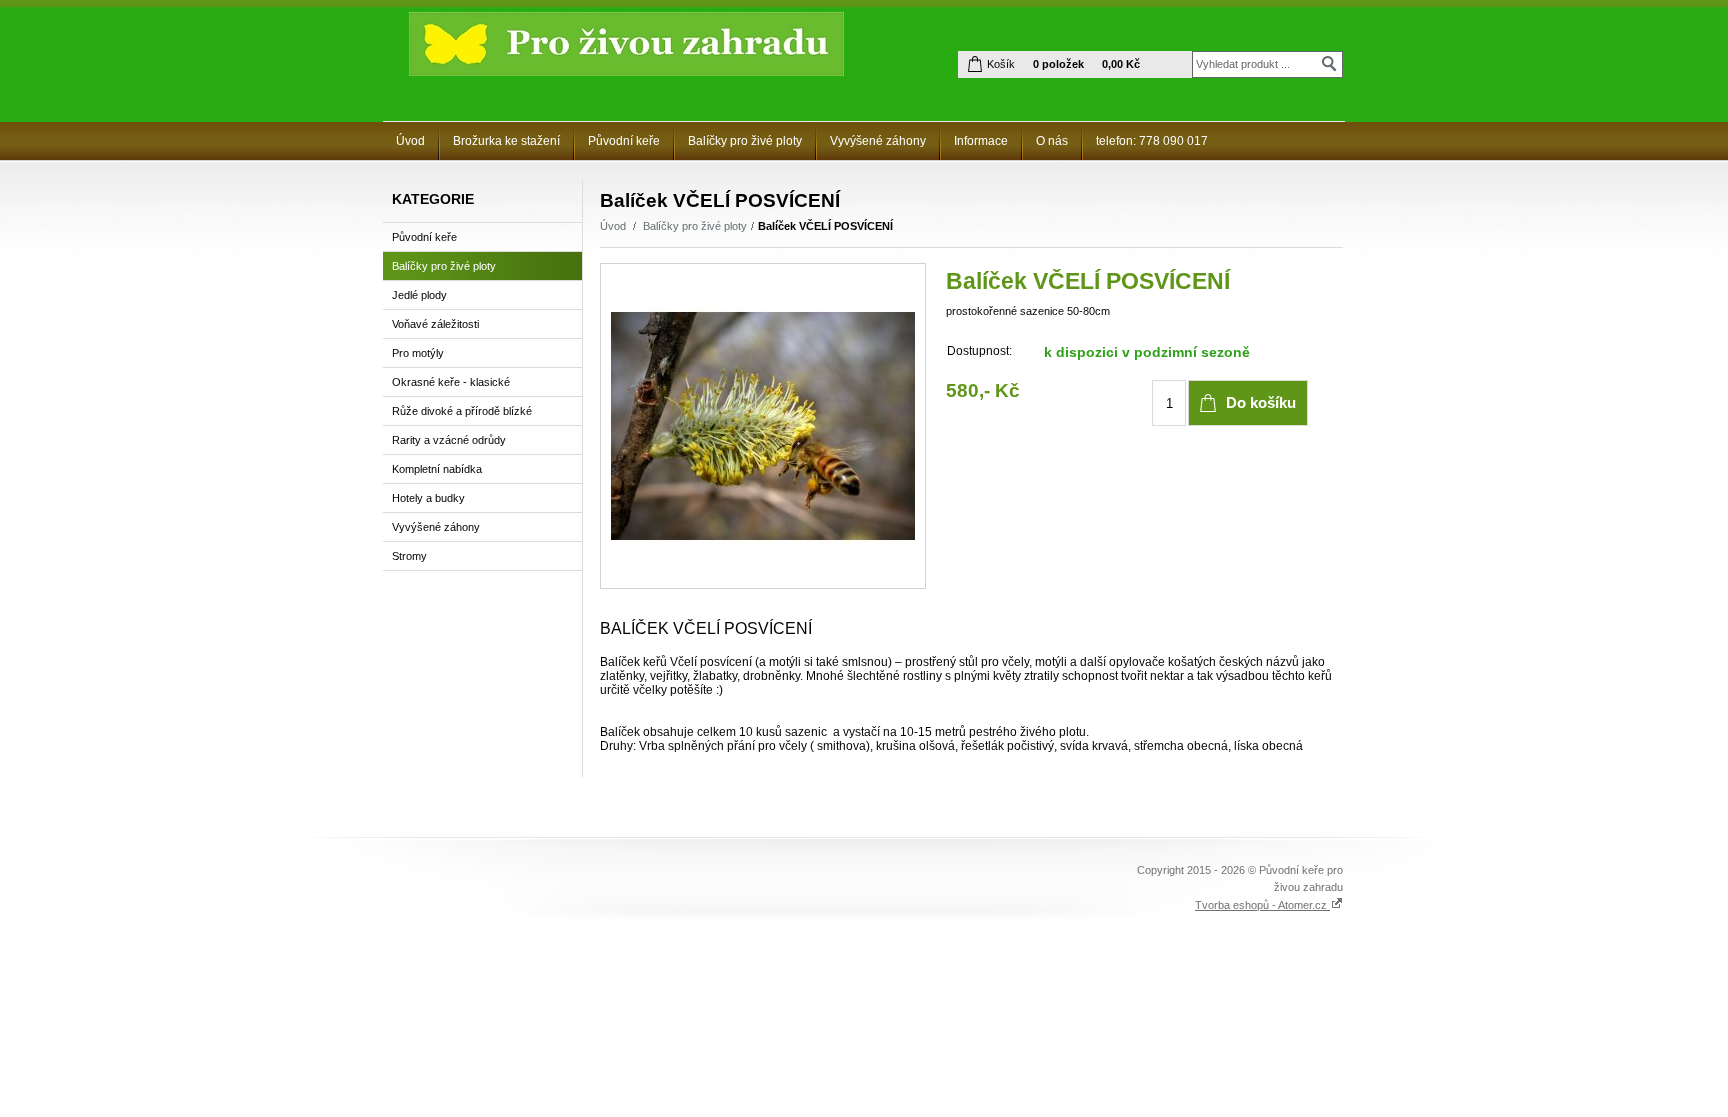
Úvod (410, 141)
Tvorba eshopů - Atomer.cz (1262, 905)
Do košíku (1261, 402)
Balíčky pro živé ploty (745, 141)
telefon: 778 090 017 (1152, 141)
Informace (981, 141)
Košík (1001, 64)
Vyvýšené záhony (878, 141)
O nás (1052, 141)
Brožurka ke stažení (506, 141)
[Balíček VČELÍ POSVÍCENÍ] (763, 426)
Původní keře (624, 141)
